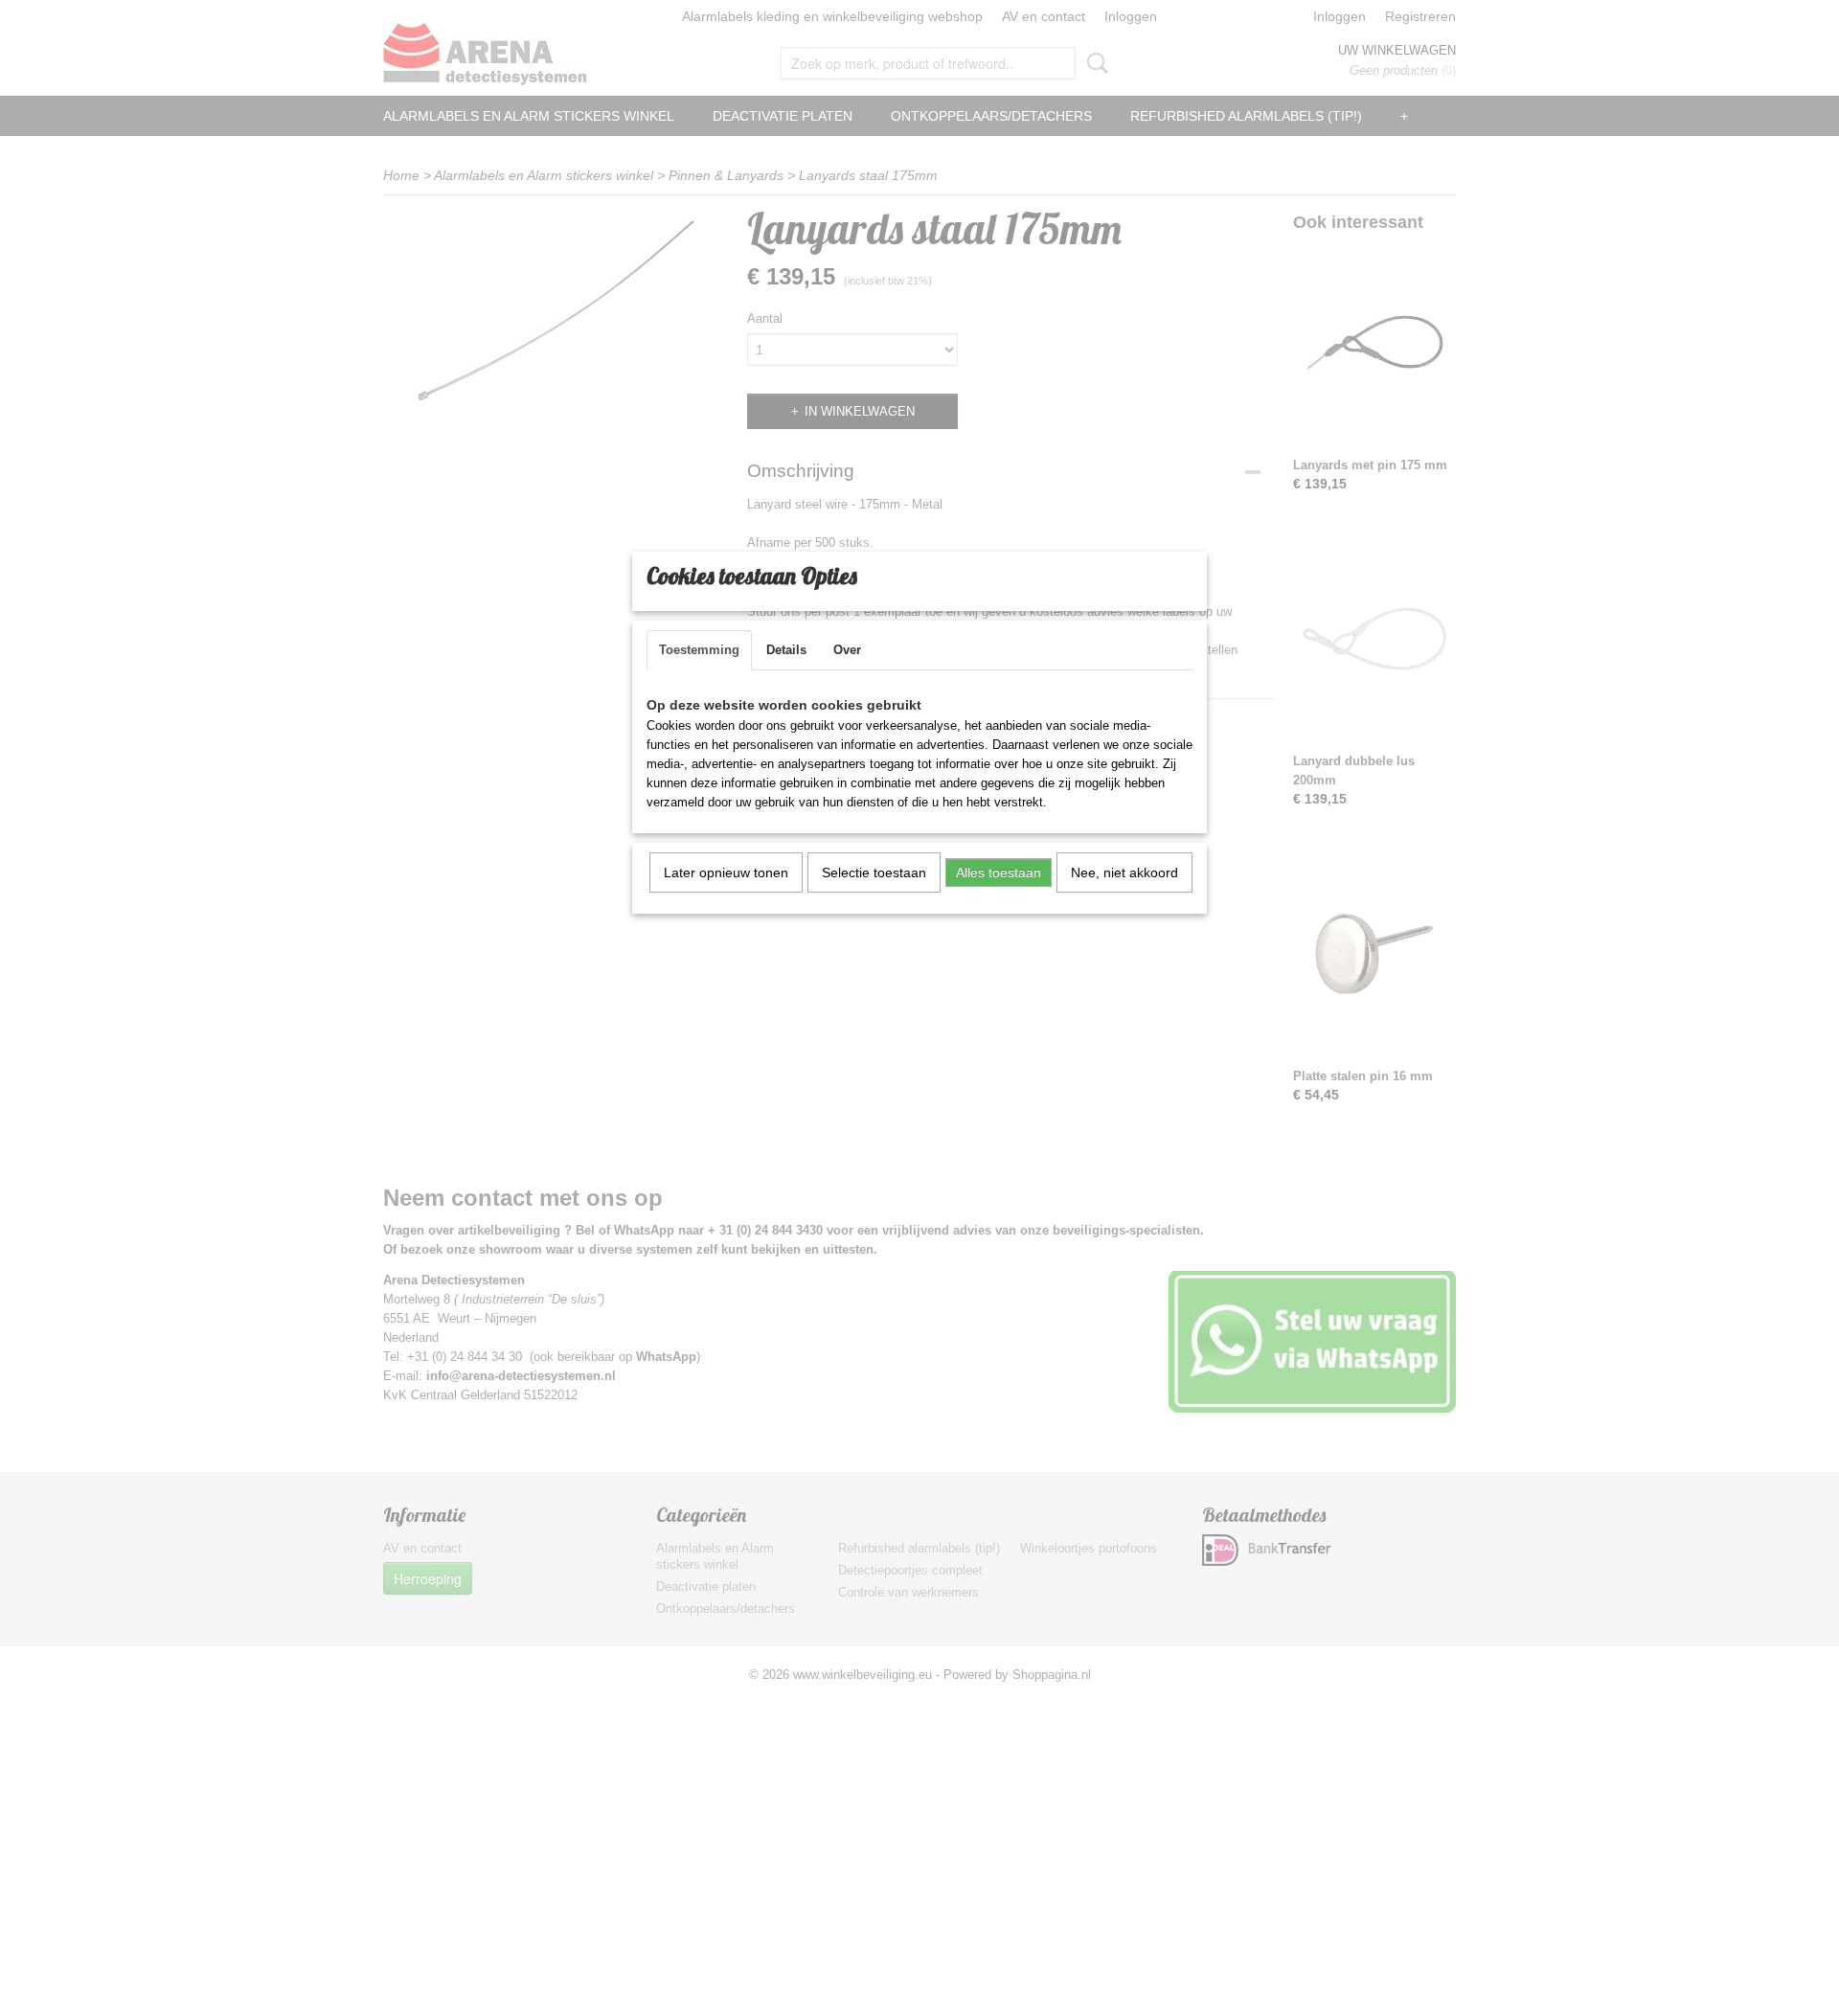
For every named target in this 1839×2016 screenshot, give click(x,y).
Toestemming (699, 650)
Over (847, 650)
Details (786, 650)
